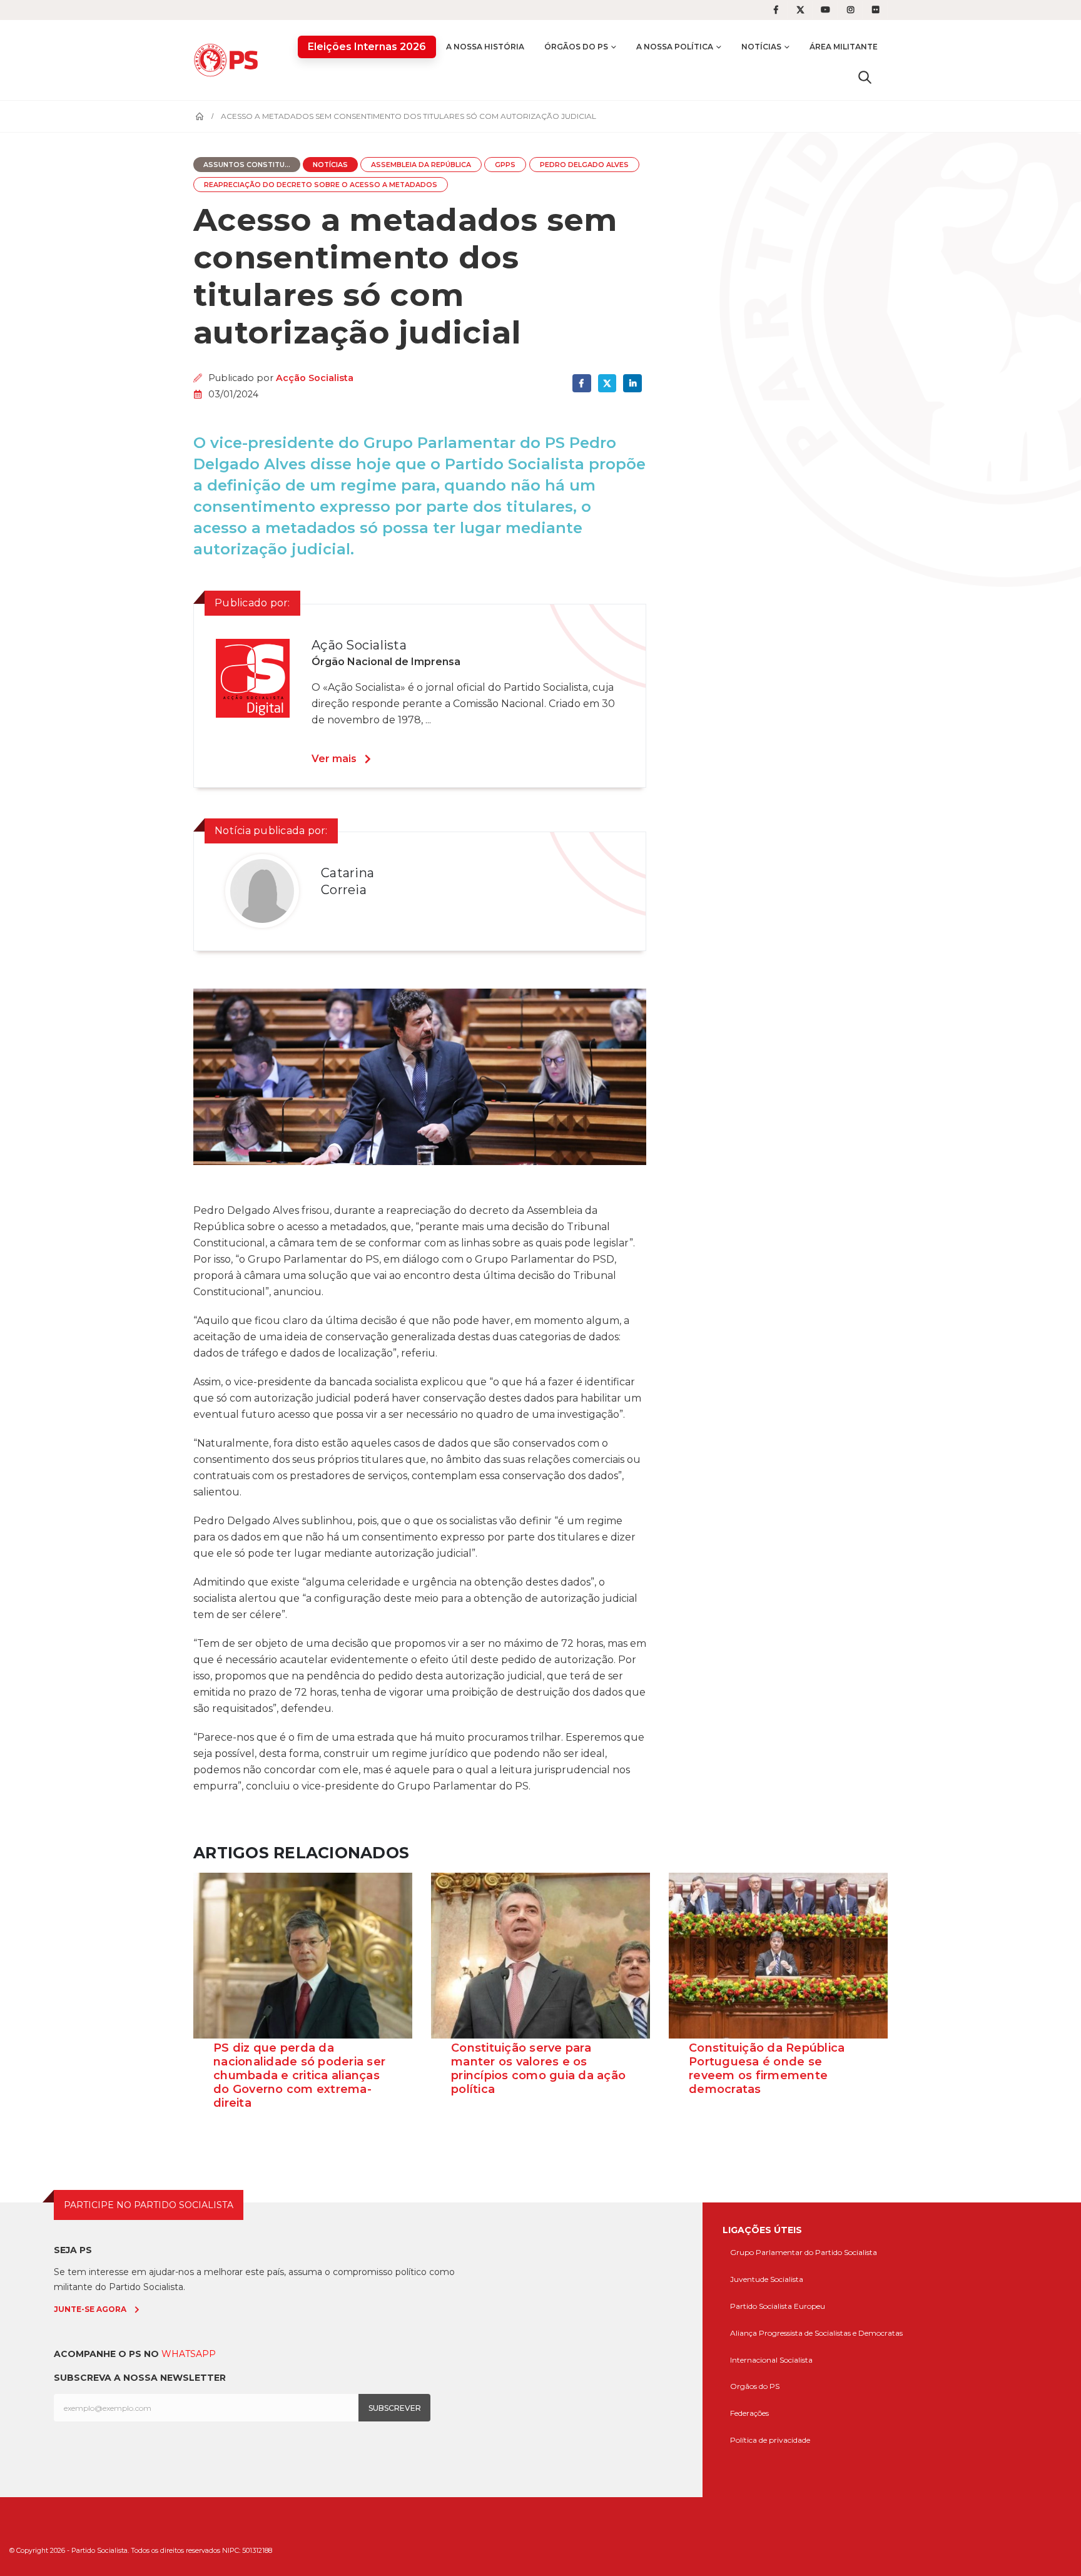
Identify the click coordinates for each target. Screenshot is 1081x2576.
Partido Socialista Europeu (778, 2306)
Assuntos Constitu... (247, 165)
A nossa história (485, 47)
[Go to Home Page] (200, 116)
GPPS (505, 165)
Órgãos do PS (576, 47)
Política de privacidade (770, 2440)
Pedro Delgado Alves (584, 165)
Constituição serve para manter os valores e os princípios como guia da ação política (538, 2069)
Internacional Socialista (771, 2360)
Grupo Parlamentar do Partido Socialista (804, 2252)
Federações (749, 2413)
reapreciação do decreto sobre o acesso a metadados (321, 185)
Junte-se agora (90, 2309)
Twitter (607, 383)
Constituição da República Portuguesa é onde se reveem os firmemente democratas (767, 2069)
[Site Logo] (229, 60)
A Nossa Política (675, 47)
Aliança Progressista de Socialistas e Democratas (816, 2333)
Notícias (761, 47)
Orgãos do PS (755, 2386)
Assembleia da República (421, 165)
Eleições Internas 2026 (367, 47)
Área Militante (844, 47)
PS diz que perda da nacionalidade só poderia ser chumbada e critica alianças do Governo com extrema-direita (299, 2075)
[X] (801, 10)
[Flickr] (876, 10)
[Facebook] (776, 10)
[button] (865, 77)
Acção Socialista (315, 378)
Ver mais (334, 759)
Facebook (581, 383)
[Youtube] (826, 10)
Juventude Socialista (767, 2279)
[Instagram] (851, 10)
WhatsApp (189, 2354)
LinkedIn (632, 383)
